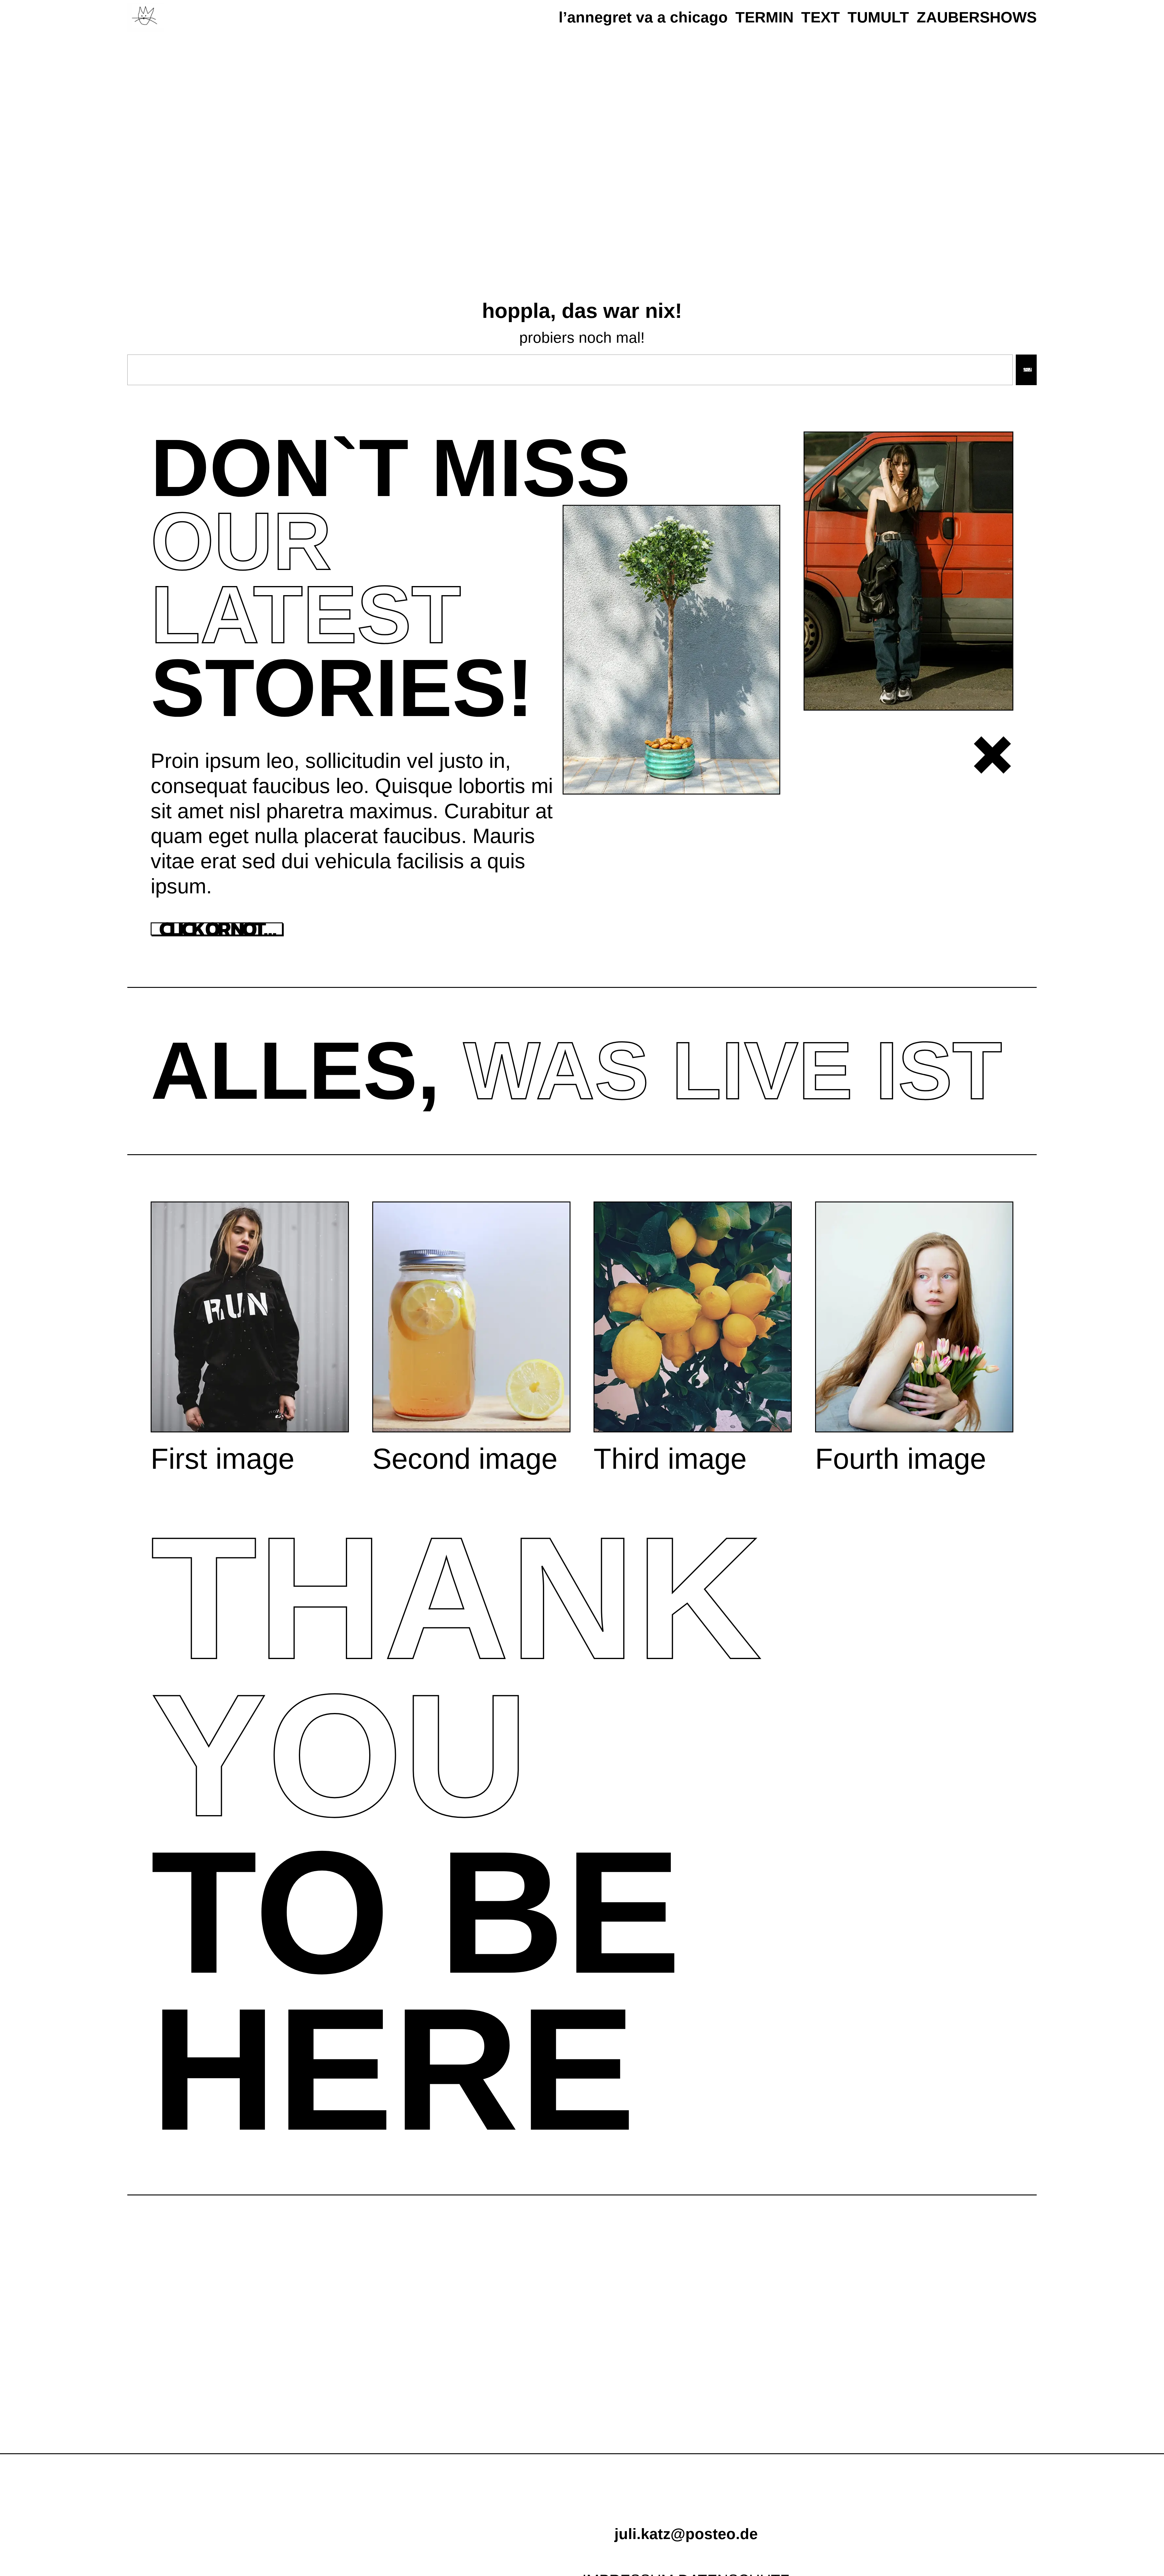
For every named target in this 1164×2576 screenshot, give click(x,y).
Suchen (1026, 370)
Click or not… (217, 929)
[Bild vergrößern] (772, 513)
